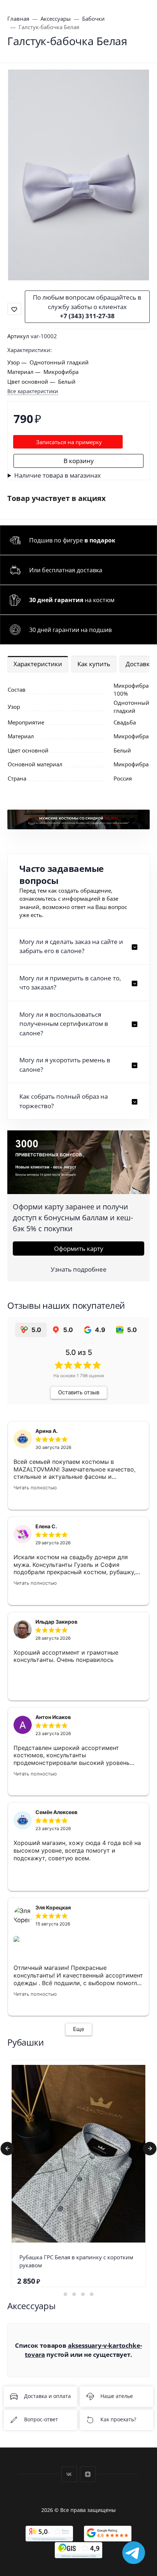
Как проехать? (118, 2420)
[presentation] (7, 2149)
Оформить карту (79, 1249)
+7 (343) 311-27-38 (87, 316)
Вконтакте (69, 2474)
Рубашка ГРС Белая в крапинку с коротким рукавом (76, 2261)
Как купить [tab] (94, 664)
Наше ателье (117, 2396)
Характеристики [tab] (38, 664)
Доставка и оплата (47, 2396)
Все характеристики (33, 391)
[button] (78, 946)
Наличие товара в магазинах (58, 475)
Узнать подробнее (79, 1269)
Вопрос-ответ (41, 2420)
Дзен (88, 2474)
